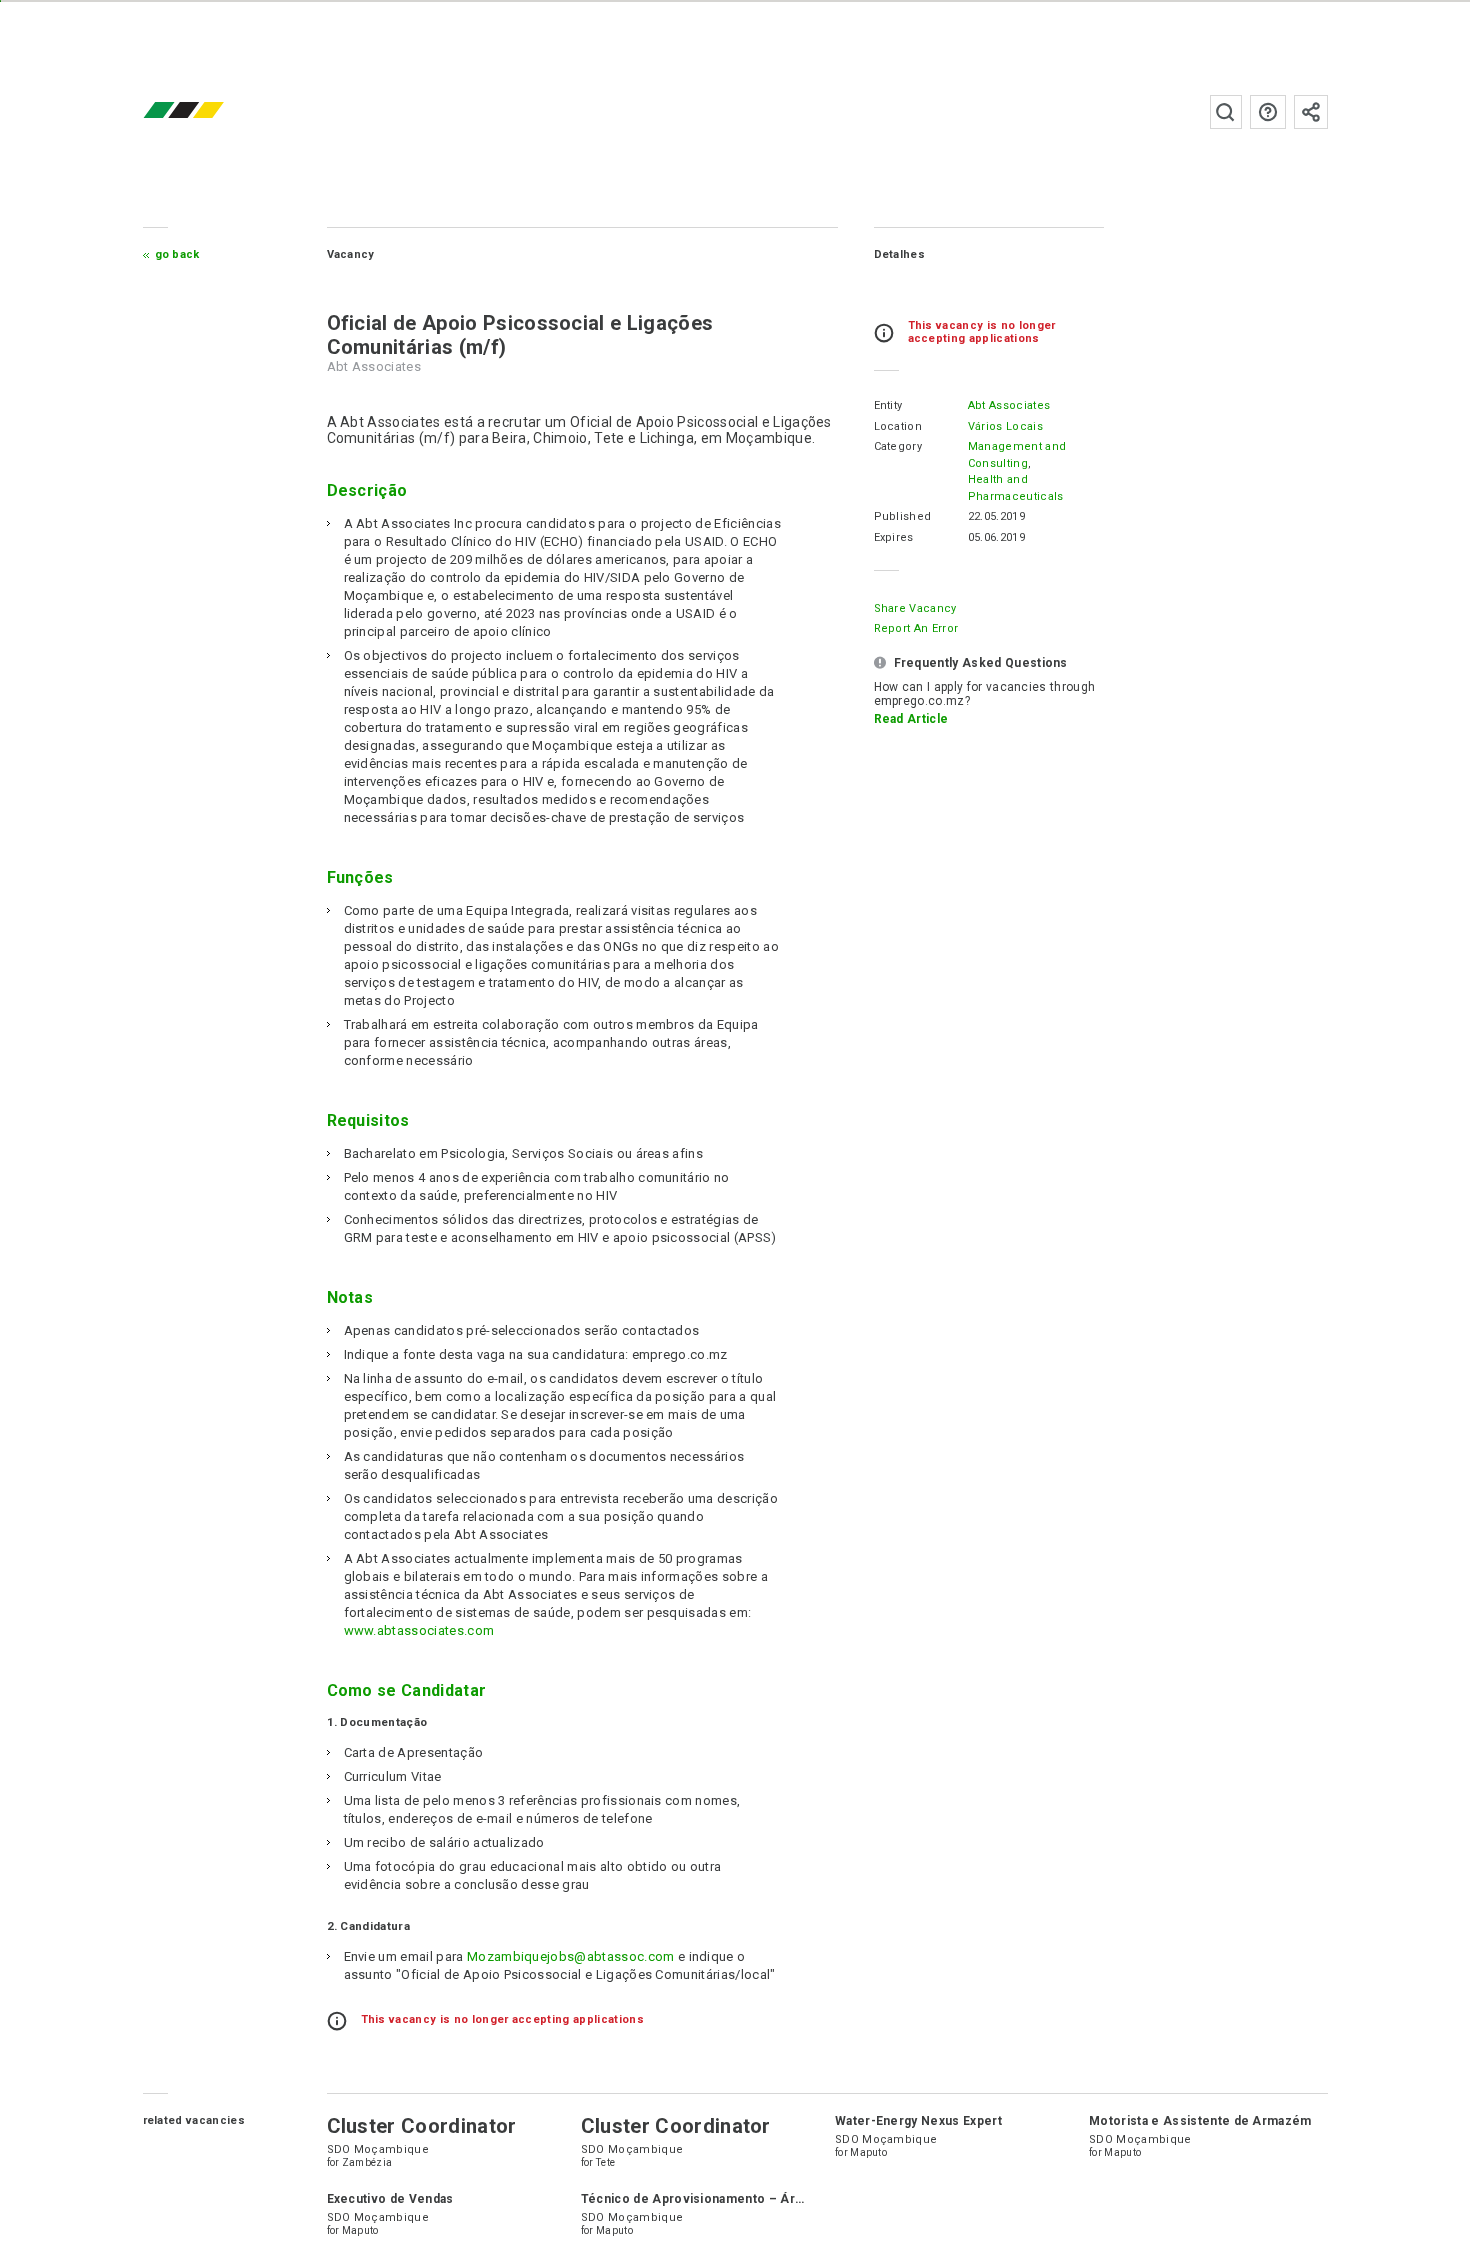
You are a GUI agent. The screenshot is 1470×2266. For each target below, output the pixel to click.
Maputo (868, 2152)
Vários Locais (1005, 426)
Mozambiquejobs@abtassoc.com (571, 1956)
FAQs (1268, 112)
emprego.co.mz (213, 111)
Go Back (177, 254)
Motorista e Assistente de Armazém (1200, 2121)
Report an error (916, 628)
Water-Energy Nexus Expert (918, 2121)
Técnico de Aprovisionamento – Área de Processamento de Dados (785, 2199)
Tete (605, 2162)
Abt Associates (1009, 405)
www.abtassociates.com (419, 1630)
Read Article (911, 719)
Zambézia (367, 2162)
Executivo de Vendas (390, 2199)
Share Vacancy (915, 608)
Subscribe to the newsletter (1311, 112)
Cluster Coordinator (422, 2126)
